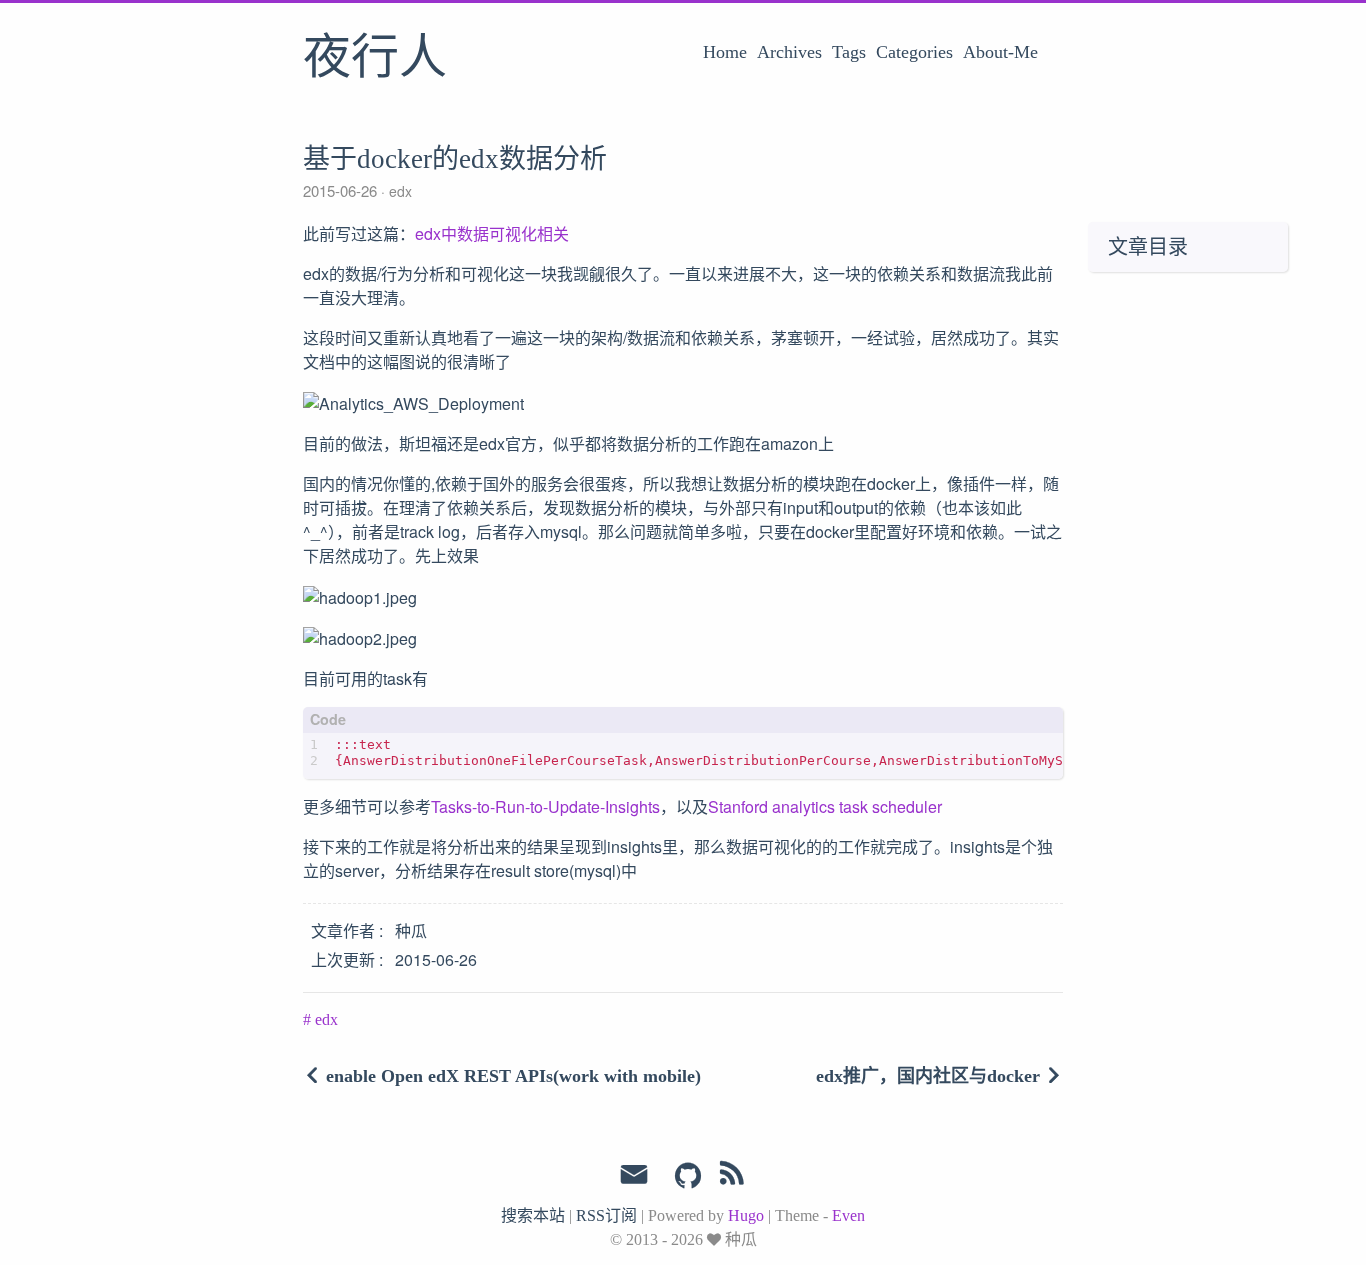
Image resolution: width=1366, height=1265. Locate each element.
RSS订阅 (606, 1215)
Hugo (746, 1215)
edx (398, 191)
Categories (914, 52)
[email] (634, 1175)
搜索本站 (533, 1215)
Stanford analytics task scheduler (825, 806)
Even (848, 1215)
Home (725, 52)
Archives (789, 52)
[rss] (732, 1177)
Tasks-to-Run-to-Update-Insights (545, 806)
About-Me (1000, 52)
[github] (688, 1177)
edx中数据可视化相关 (492, 233)
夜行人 (375, 59)
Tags (849, 52)
